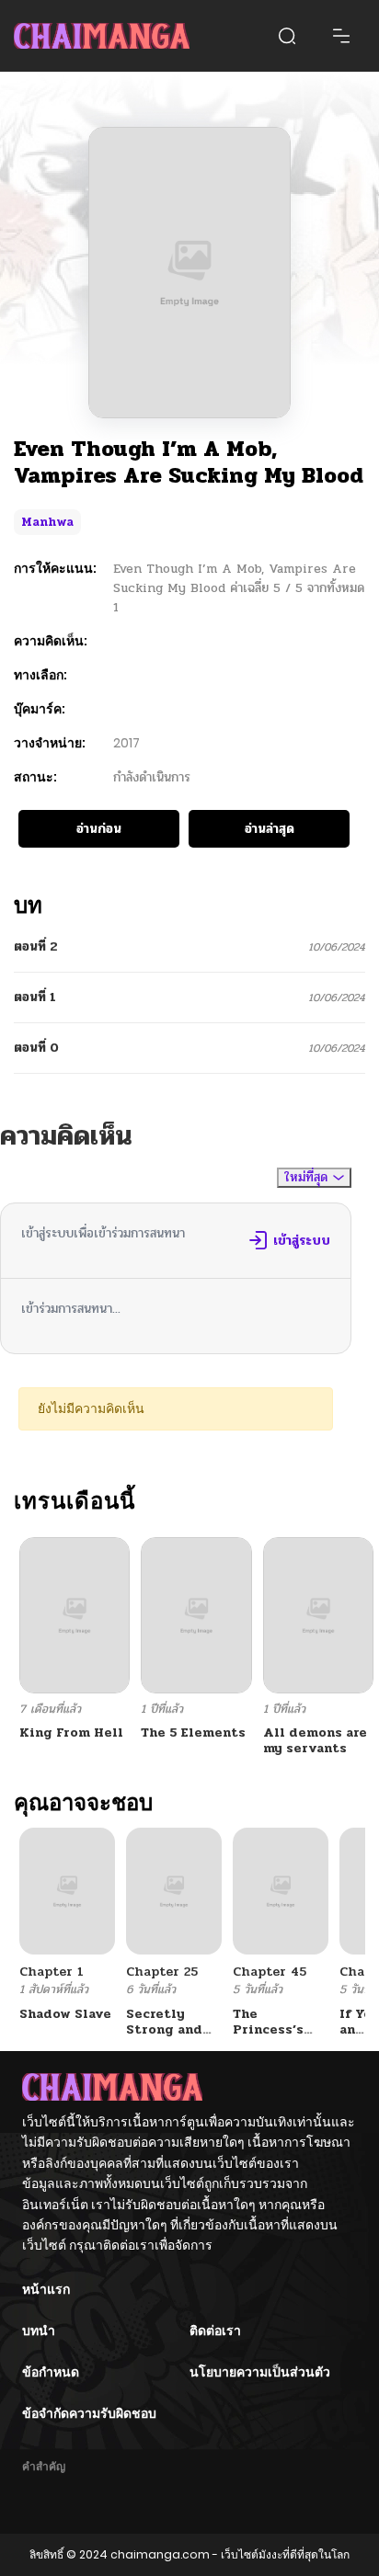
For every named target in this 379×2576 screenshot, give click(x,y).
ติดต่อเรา (215, 2331)
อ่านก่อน (99, 829)
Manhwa (47, 522)
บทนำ (39, 2331)
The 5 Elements (193, 1733)
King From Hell (71, 1733)
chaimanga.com (160, 2554)
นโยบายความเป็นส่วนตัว (260, 2372)
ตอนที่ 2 (36, 946)
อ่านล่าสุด (270, 829)
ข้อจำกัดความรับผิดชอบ (89, 2413)
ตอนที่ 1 (35, 997)
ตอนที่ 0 (36, 1048)
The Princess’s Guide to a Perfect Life (274, 2037)
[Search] (287, 36)
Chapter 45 (270, 1972)
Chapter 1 (52, 1972)
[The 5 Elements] (196, 1615)
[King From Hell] (75, 1615)
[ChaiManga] (102, 36)
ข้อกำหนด (51, 2372)
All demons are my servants (315, 1740)
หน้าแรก (46, 2289)
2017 (126, 743)
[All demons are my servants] (318, 1615)
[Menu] (341, 36)
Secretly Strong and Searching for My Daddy (172, 2037)
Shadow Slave (65, 2014)
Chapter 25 (162, 1972)
